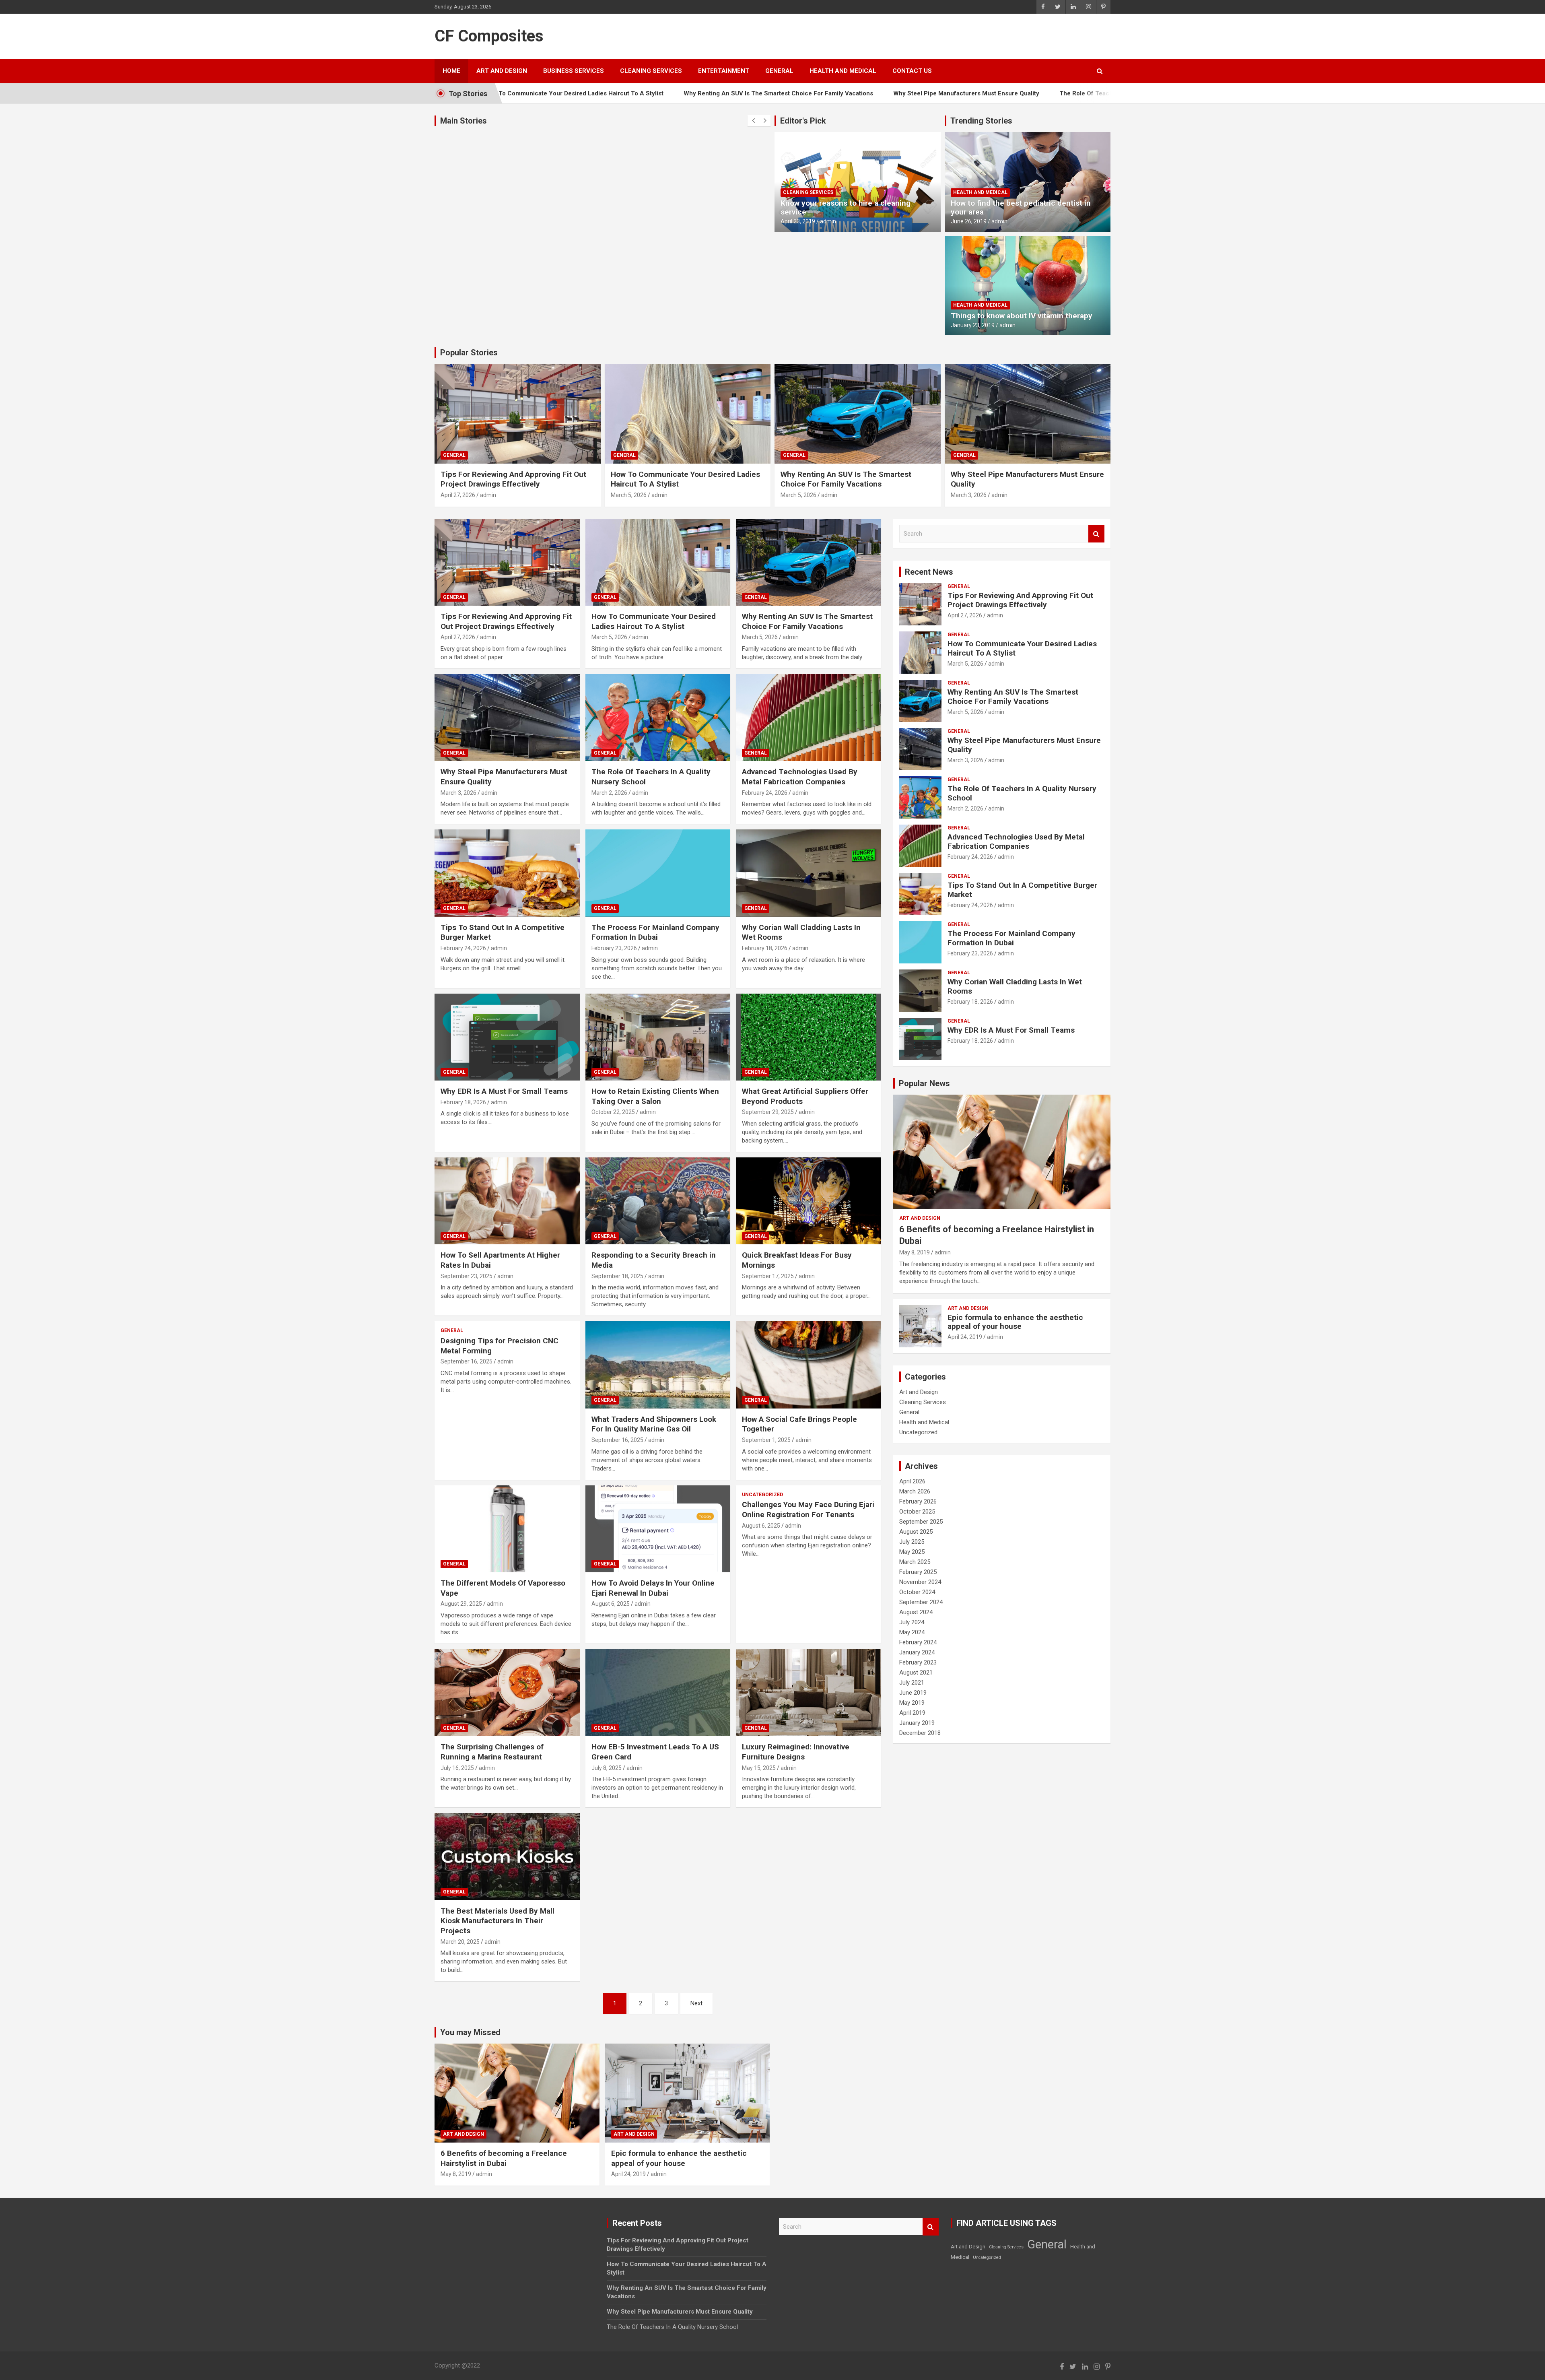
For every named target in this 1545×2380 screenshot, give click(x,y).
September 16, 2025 (467, 1361)
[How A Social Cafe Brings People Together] (809, 1365)
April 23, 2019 (798, 221)
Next (696, 2003)
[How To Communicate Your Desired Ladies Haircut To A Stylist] (658, 562)
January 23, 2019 (973, 325)
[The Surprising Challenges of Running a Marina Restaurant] (507, 1693)
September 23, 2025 (467, 1276)
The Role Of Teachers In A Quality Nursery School (991, 93)
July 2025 (912, 1542)
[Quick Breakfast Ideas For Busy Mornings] (809, 1201)
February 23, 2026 (614, 948)
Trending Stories (981, 121)
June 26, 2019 (969, 221)
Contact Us (912, 71)
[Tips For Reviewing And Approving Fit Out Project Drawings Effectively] (507, 562)
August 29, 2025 (461, 1604)
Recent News (929, 572)
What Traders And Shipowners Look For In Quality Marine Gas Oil (654, 1424)
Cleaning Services (651, 71)
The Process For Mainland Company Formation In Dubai (655, 932)
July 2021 (912, 1683)
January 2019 (917, 1723)
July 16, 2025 (457, 1768)
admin (828, 221)
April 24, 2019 (965, 1337)
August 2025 (916, 1532)
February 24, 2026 (765, 793)
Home (451, 71)
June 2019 (913, 1693)
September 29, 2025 (768, 1112)
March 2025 (915, 1562)
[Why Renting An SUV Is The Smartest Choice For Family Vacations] (809, 562)
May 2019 (912, 1703)
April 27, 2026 (458, 495)
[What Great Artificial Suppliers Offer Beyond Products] (809, 1037)
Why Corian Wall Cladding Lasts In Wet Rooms (1015, 986)
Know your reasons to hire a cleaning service (846, 208)
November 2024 (920, 1582)
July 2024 (912, 1622)
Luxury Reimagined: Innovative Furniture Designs (796, 1752)
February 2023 (918, 1662)
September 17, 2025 (768, 1276)
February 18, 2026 (765, 948)
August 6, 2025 (611, 1604)
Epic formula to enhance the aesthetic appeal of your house (1015, 1322)
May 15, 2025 (759, 1768)
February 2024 (918, 1642)
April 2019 (912, 1713)
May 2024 (912, 1632)
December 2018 (920, 1733)
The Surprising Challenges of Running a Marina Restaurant (492, 1752)
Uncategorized (762, 1495)
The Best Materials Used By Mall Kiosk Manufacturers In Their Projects (497, 1921)
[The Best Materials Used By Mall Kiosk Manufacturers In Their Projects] (507, 1857)
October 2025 (917, 1512)
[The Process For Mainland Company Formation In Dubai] (658, 873)
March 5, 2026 (629, 495)
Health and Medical (843, 71)
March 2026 (915, 1491)
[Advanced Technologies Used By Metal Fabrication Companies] (809, 718)
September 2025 (921, 1522)
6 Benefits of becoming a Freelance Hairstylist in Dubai (504, 2158)
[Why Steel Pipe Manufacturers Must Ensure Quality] (507, 718)
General (779, 71)
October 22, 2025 (613, 1112)
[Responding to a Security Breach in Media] (658, 1201)
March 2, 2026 (609, 793)
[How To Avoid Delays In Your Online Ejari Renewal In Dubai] (658, 1529)
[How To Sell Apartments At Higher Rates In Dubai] (507, 1201)
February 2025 (918, 1572)
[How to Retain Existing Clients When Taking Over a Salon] (658, 1037)
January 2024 (917, 1652)
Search (1096, 534)
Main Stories (463, 121)
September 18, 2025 (617, 1276)
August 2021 (916, 1673)
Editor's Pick (803, 121)
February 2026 (918, 1501)
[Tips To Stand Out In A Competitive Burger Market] (507, 873)
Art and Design (502, 71)
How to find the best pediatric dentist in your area (1021, 208)
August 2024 (916, 1612)
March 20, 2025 (460, 1942)
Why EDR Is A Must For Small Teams (504, 1091)
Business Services (574, 71)
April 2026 (912, 1481)
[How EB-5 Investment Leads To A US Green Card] (658, 1693)
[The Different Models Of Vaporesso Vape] (507, 1529)
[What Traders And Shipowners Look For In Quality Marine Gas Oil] (658, 1365)
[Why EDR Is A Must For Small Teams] (507, 1037)
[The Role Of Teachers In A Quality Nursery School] (658, 718)
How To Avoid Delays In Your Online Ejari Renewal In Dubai (653, 1588)
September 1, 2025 (766, 1440)
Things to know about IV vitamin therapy (1022, 316)
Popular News (924, 1083)
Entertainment (724, 71)
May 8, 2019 (915, 1252)
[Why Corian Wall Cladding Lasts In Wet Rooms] (809, 873)
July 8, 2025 (607, 1768)
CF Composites (489, 36)
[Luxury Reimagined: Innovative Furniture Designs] (809, 1693)
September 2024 (921, 1602)
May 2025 (912, 1552)
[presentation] (753, 121)
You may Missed (470, 2032)
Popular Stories (469, 353)
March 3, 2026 (969, 495)
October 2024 (917, 1592)
